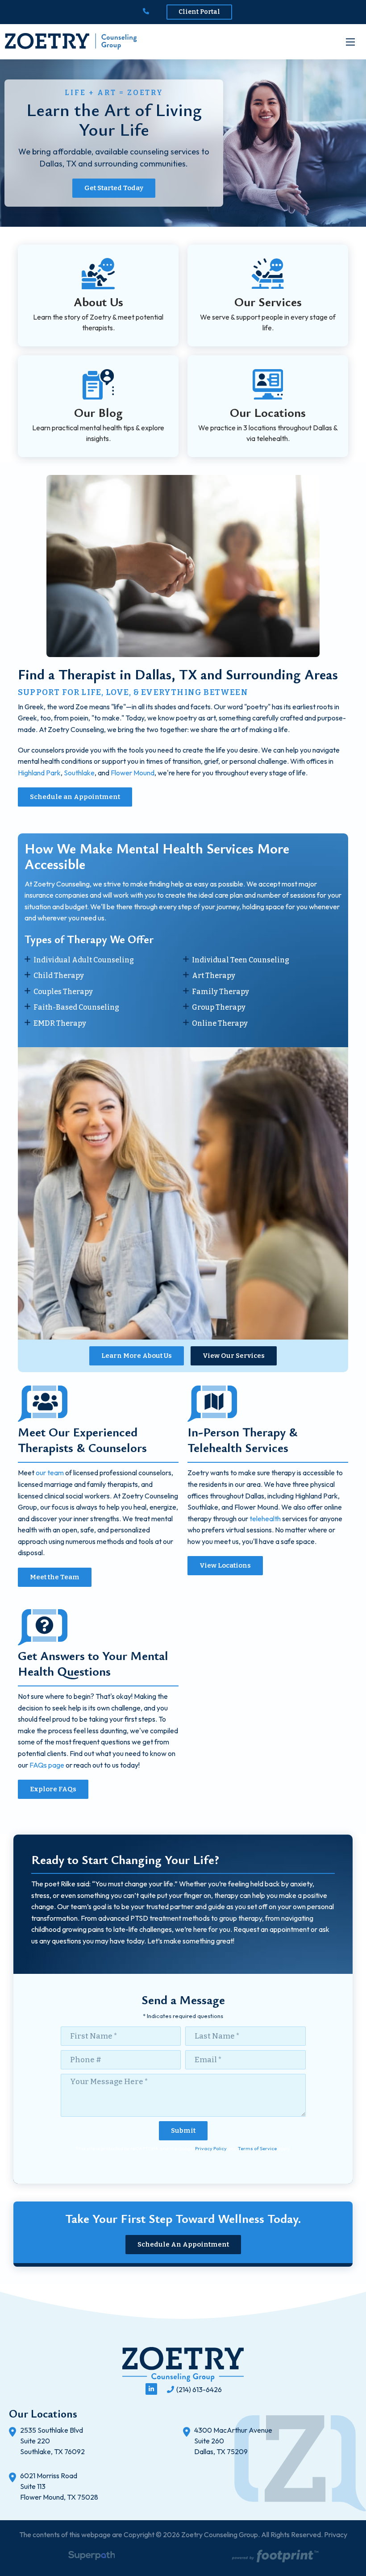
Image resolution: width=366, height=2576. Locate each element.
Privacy (336, 2534)
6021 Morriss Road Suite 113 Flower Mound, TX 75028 (59, 2486)
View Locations (225, 1565)
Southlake (79, 773)
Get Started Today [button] (114, 188)
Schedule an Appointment (75, 797)
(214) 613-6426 (199, 2389)
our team (50, 1473)
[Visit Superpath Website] (92, 2557)
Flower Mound (133, 773)
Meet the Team (55, 1577)
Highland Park (39, 773)
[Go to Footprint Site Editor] (274, 2557)
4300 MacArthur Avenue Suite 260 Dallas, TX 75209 (233, 2441)
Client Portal (199, 12)
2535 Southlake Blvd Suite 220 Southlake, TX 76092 (52, 2441)
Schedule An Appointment (183, 2244)
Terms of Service (257, 2148)
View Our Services (234, 1356)
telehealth (265, 1519)
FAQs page (47, 1765)
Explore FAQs (53, 1789)
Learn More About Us (137, 1356)
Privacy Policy (211, 2148)
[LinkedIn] (151, 2389)
